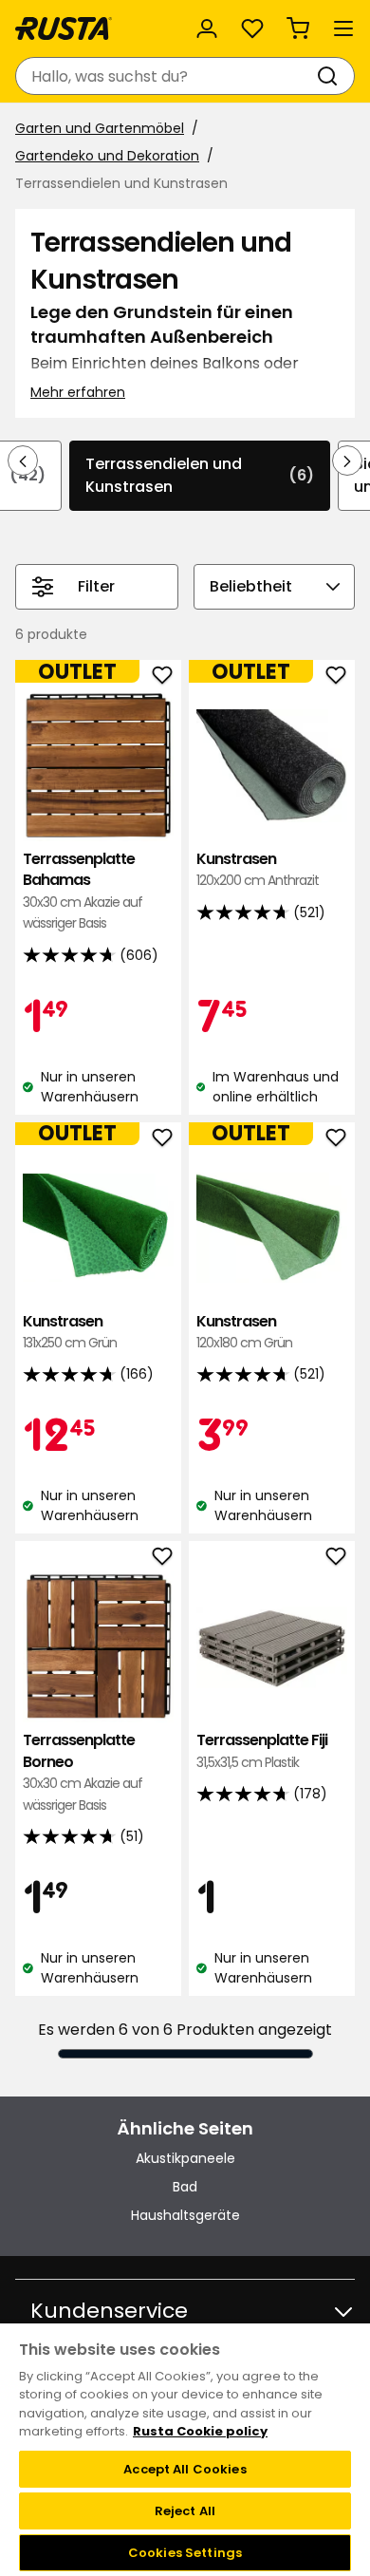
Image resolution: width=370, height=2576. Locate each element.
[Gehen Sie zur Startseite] (64, 28)
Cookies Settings (185, 2553)
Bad (185, 2187)
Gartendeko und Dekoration (107, 156)
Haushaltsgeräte (185, 2215)
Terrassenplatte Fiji (262, 1750)
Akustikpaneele (185, 2158)
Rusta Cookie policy (200, 2431)
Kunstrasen (258, 869)
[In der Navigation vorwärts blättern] (347, 461)
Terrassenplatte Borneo (83, 1772)
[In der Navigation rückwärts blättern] (23, 461)
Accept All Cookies (185, 2469)
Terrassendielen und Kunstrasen (200, 475)
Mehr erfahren (78, 392)
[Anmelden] (207, 28)
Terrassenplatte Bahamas (83, 891)
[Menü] (343, 28)
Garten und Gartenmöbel (100, 128)
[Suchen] (331, 76)
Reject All (185, 2511)
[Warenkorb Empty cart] (298, 28)
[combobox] (166, 76)
